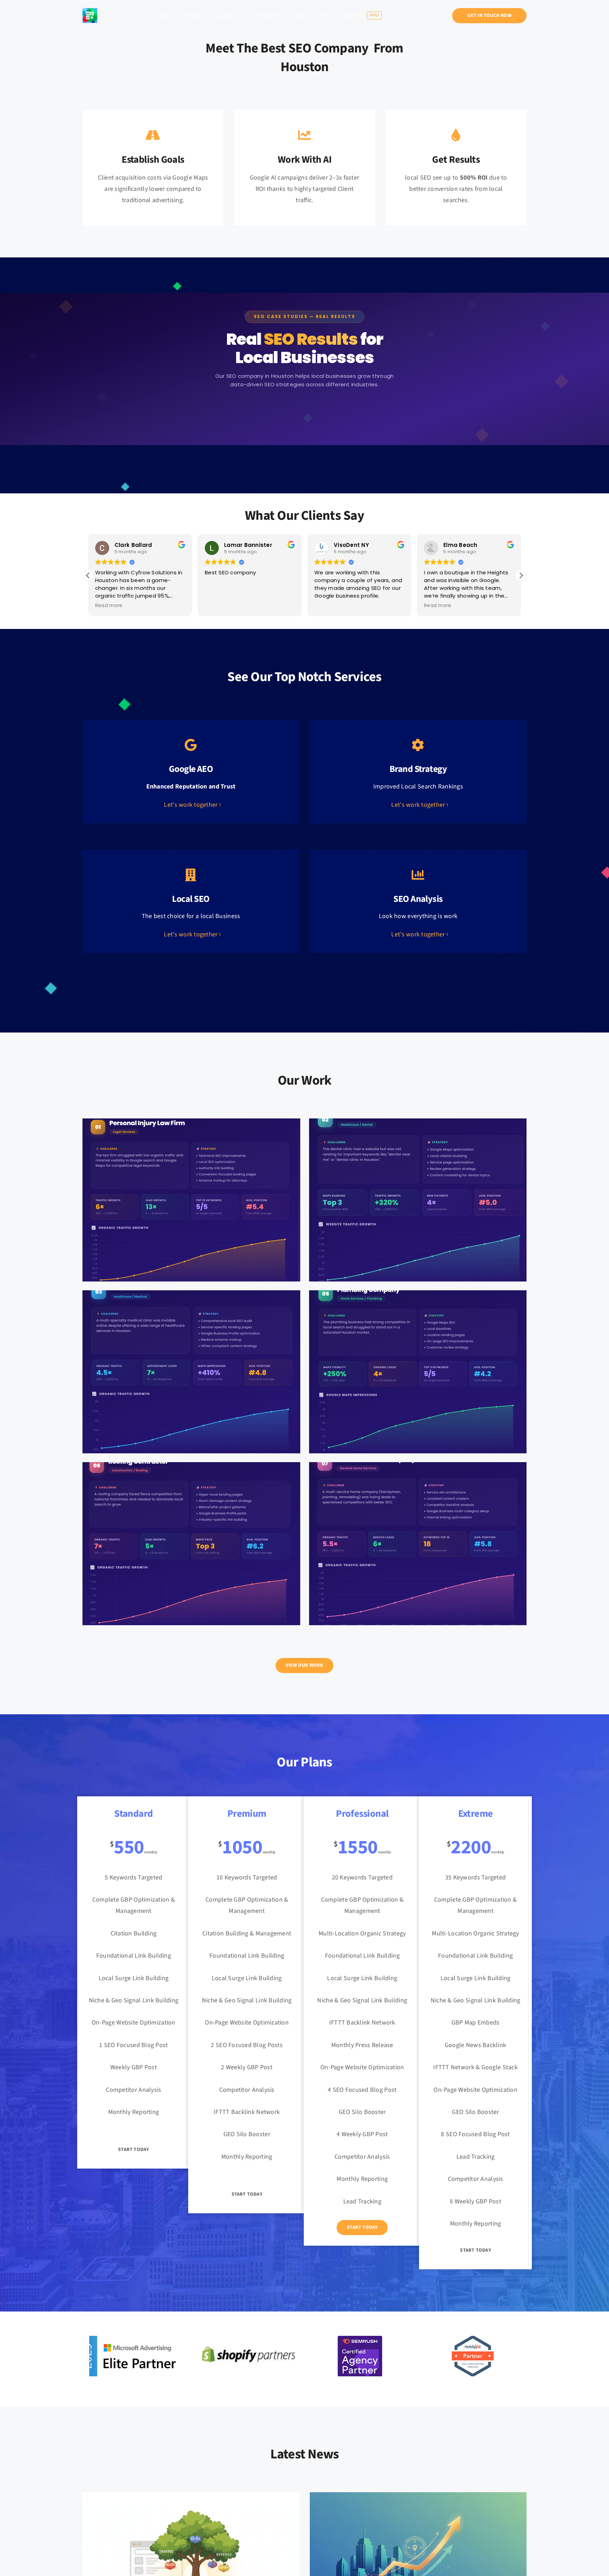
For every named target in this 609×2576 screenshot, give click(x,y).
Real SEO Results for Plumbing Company (418, 1366)
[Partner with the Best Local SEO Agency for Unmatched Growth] (418, 2498)
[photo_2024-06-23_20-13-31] (90, 11)
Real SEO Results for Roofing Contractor (191, 1538)
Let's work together (191, 805)
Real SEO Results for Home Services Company (418, 1538)
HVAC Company (191, 1366)
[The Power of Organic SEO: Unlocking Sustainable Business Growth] (191, 2498)
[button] (521, 575)
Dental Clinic (418, 1194)
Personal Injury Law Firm (191, 1194)
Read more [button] (328, 606)
